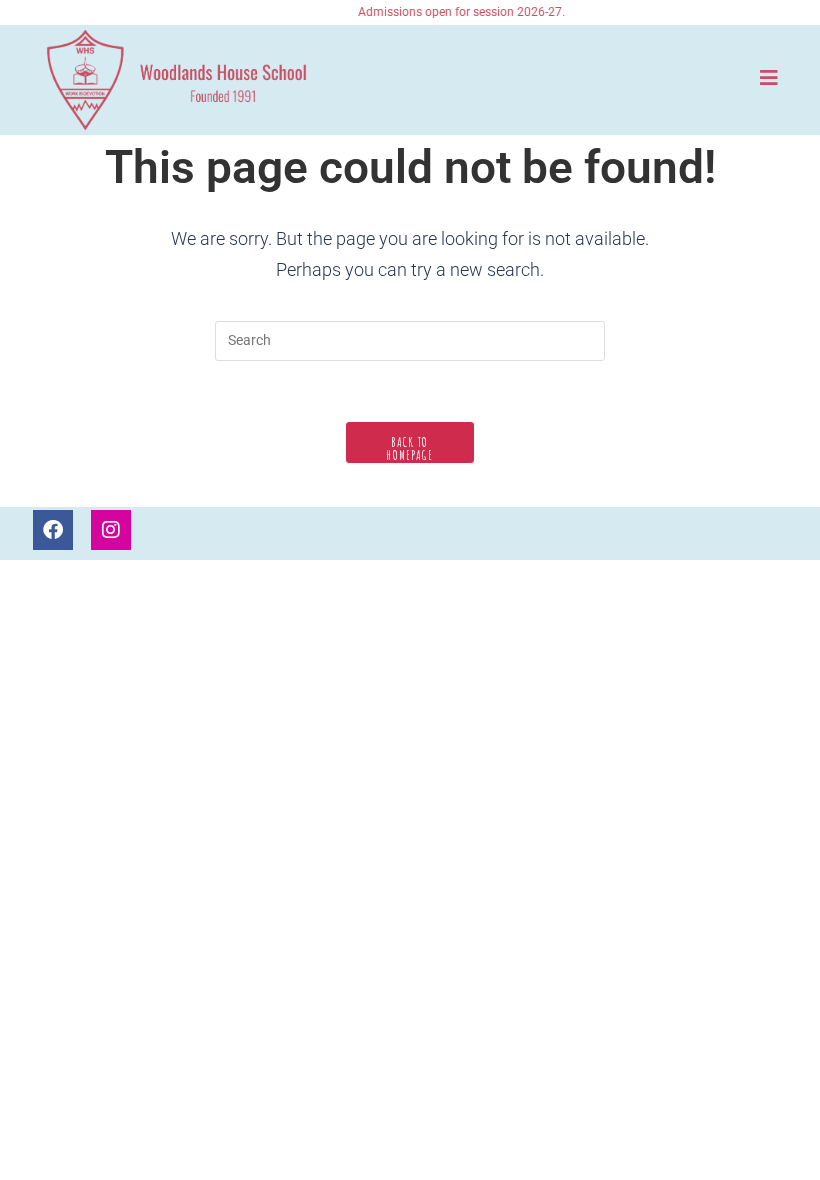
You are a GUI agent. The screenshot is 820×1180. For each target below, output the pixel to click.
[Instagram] (111, 530)
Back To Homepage (409, 448)
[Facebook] (53, 530)
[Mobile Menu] (769, 77)
